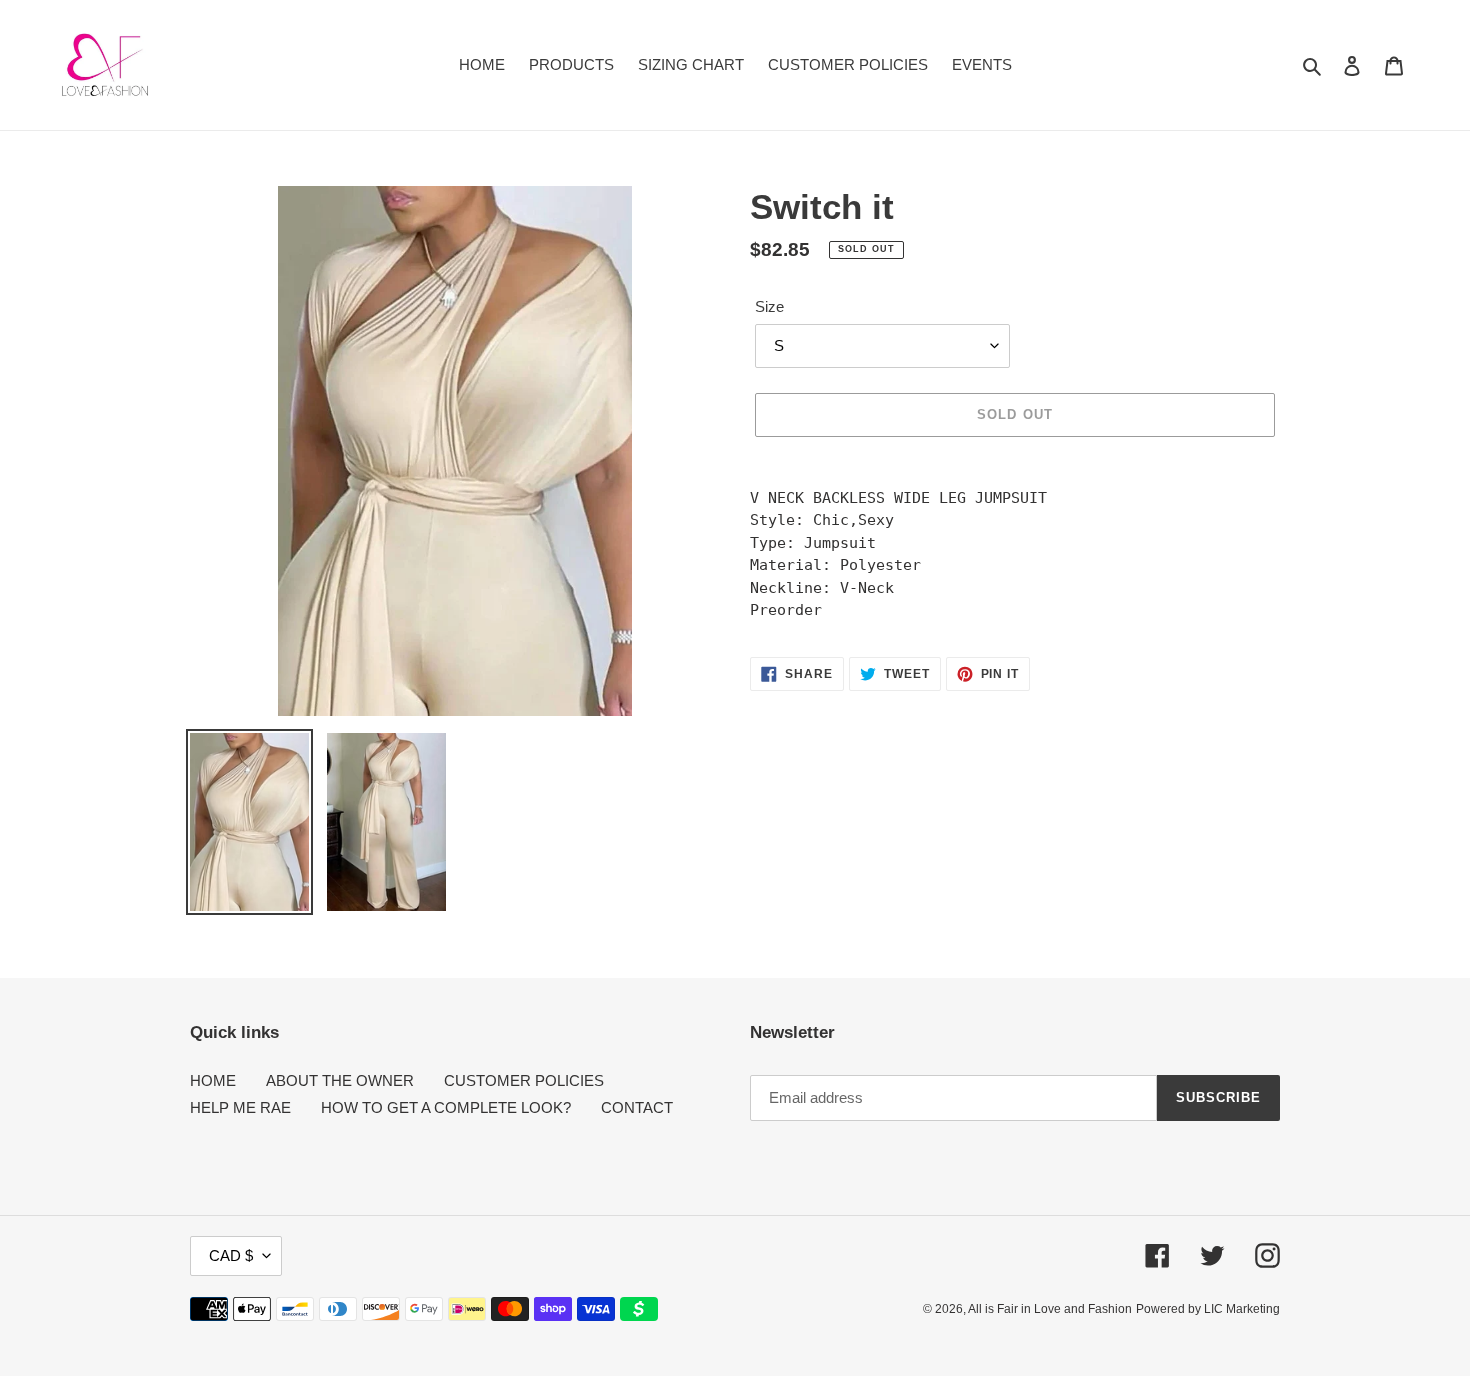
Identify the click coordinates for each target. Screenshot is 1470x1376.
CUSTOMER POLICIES (524, 1080)
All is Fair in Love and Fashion (1050, 1309)
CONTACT (637, 1107)
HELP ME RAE (240, 1107)
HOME (213, 1080)
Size (769, 306)
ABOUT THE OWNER (340, 1080)
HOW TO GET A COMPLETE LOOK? (446, 1107)
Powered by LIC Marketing (1208, 1309)
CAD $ (231, 1255)
